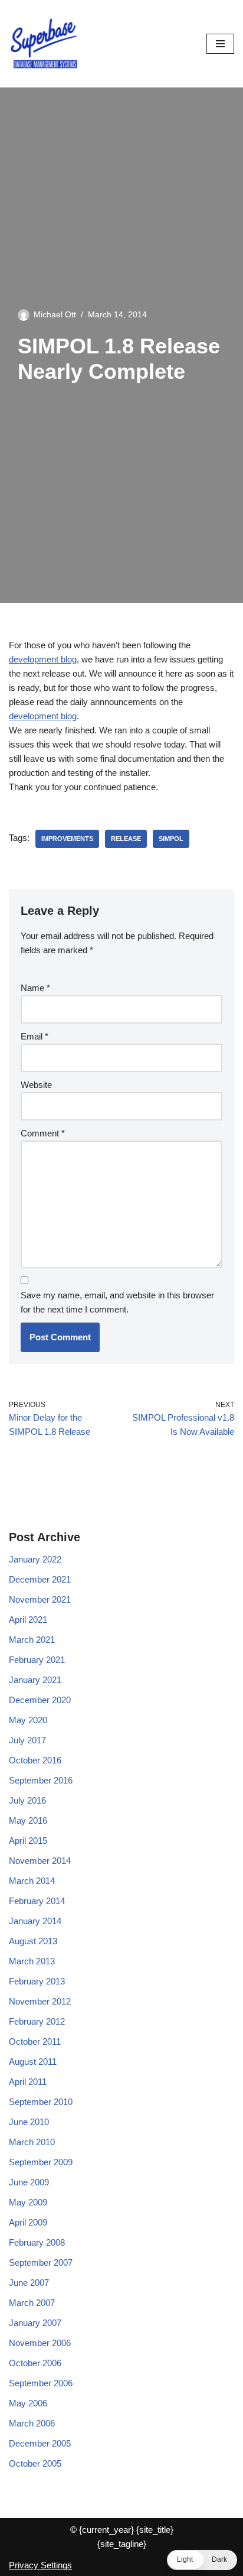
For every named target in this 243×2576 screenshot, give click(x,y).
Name (35, 988)
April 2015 (28, 1841)
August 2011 (33, 2062)
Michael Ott (55, 315)
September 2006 (41, 2383)
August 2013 (33, 1941)
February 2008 (37, 2242)
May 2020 (28, 1720)
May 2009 (28, 2202)
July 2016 (27, 1800)
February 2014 (37, 1901)
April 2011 (28, 2082)
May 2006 (28, 2403)
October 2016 (35, 1760)
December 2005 (40, 2443)
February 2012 (37, 2021)
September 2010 (41, 2102)
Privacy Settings (40, 2565)
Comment (43, 1133)
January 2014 (35, 1921)
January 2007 (35, 2323)
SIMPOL (171, 839)
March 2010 (32, 2142)
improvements (67, 839)
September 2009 (41, 2162)
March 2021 (32, 1640)
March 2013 (32, 1961)
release (126, 839)
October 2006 (35, 2363)
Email (35, 1036)
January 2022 (35, 1559)
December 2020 (40, 1700)
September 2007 (41, 2262)
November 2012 (40, 2001)
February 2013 (37, 1981)
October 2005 (35, 2463)
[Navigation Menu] (220, 44)
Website (36, 1085)
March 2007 (32, 2303)
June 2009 (29, 2182)
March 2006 (32, 2423)
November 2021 (40, 1599)
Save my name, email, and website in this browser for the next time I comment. (117, 1302)
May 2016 (28, 1820)
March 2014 (32, 1881)
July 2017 (27, 1740)
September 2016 (41, 1780)
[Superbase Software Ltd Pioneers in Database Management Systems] (44, 44)
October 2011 (35, 2041)
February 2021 (37, 1660)
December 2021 (40, 1579)
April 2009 (28, 2222)
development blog (43, 659)
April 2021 (28, 1620)
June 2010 (29, 2122)
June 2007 (29, 2283)
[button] (202, 2560)
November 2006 (40, 2343)
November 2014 (40, 1861)
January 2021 (35, 1680)
